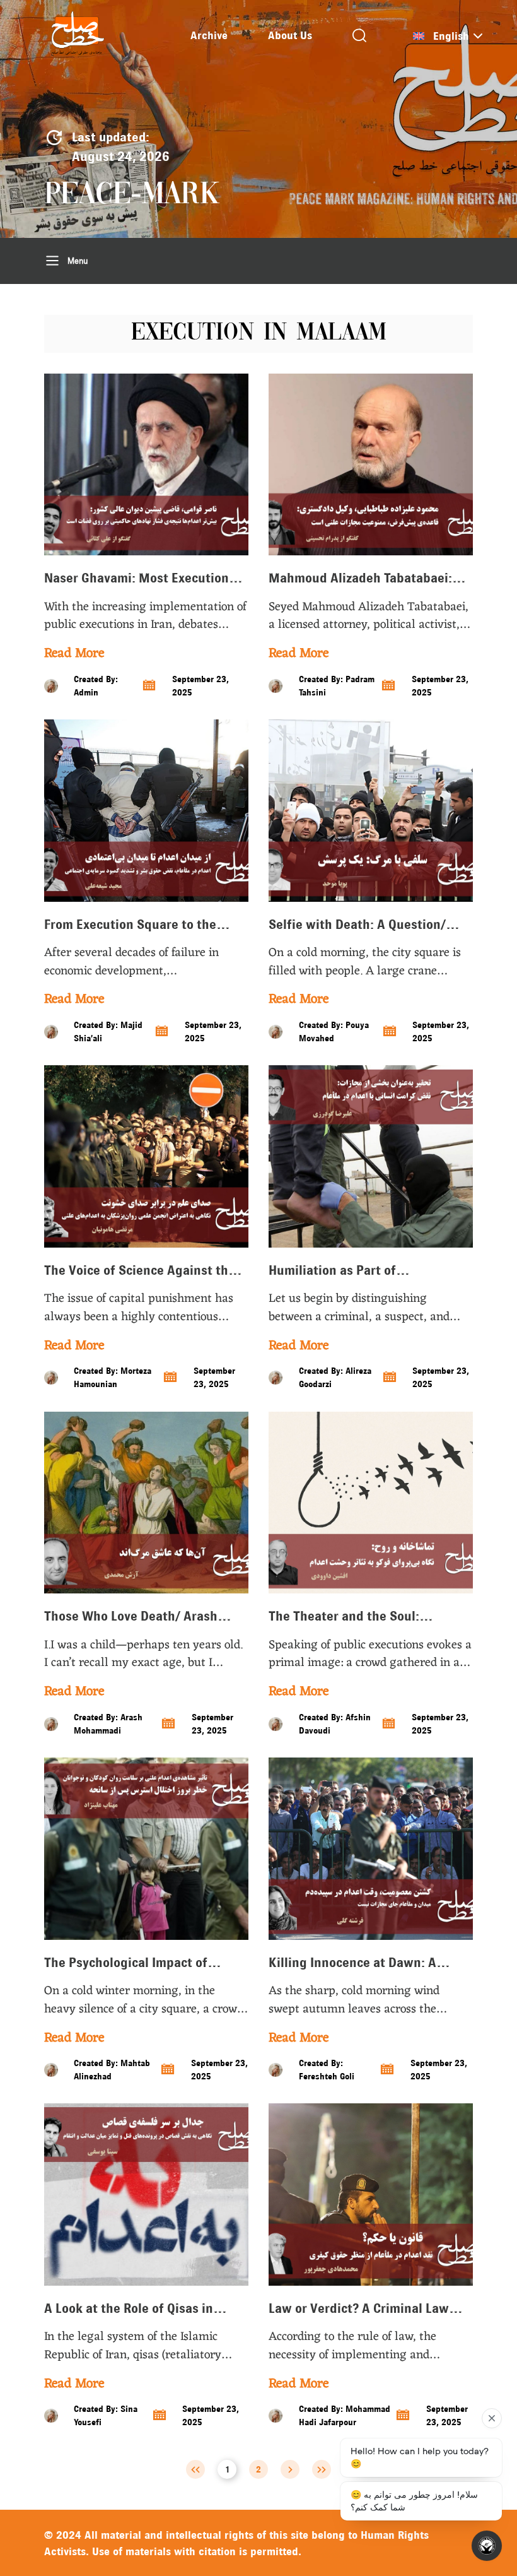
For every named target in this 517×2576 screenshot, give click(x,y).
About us (290, 35)
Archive (209, 35)
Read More (74, 654)
